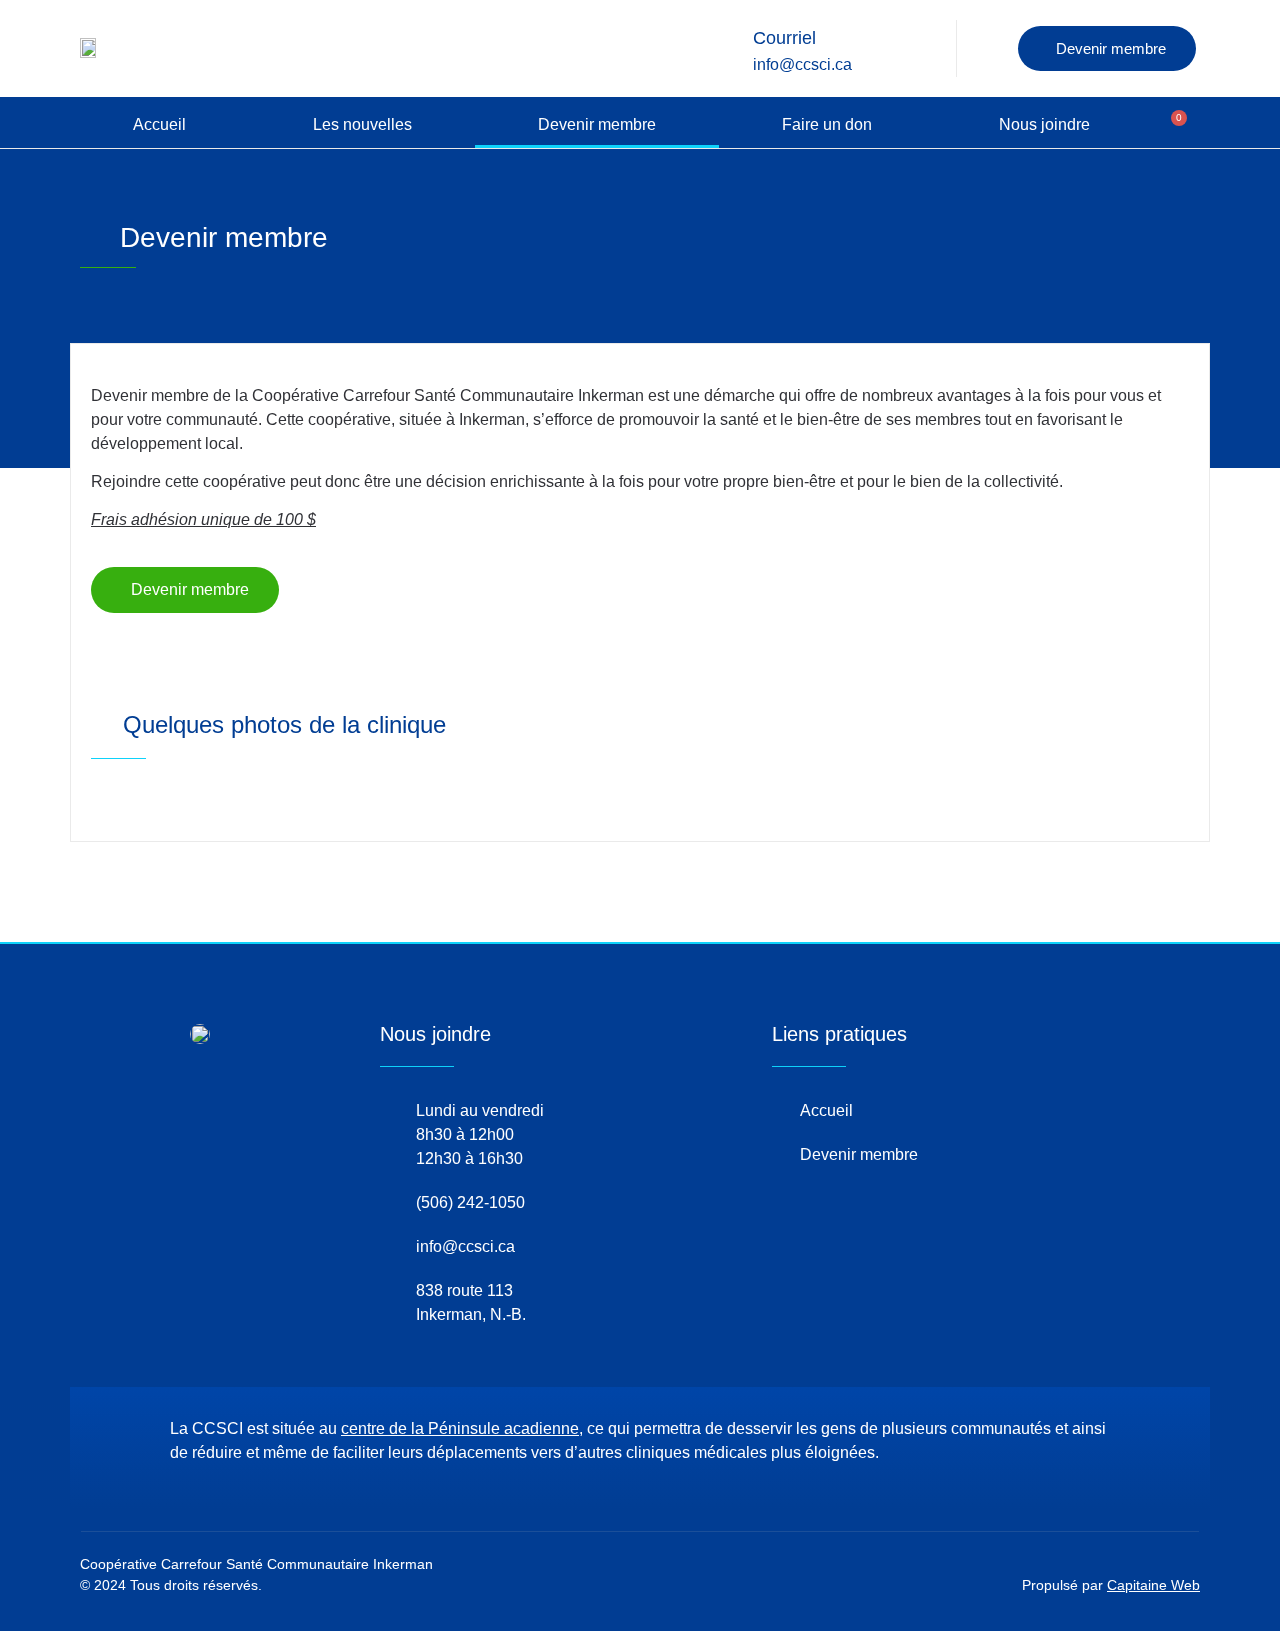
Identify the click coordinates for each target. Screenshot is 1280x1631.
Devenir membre (597, 124)
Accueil (159, 124)
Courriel (784, 38)
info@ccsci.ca (802, 64)
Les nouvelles (362, 124)
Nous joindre (1044, 124)
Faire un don (827, 124)
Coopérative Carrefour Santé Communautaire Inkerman (256, 1564)
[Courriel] (726, 48)
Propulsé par (1111, 1585)
